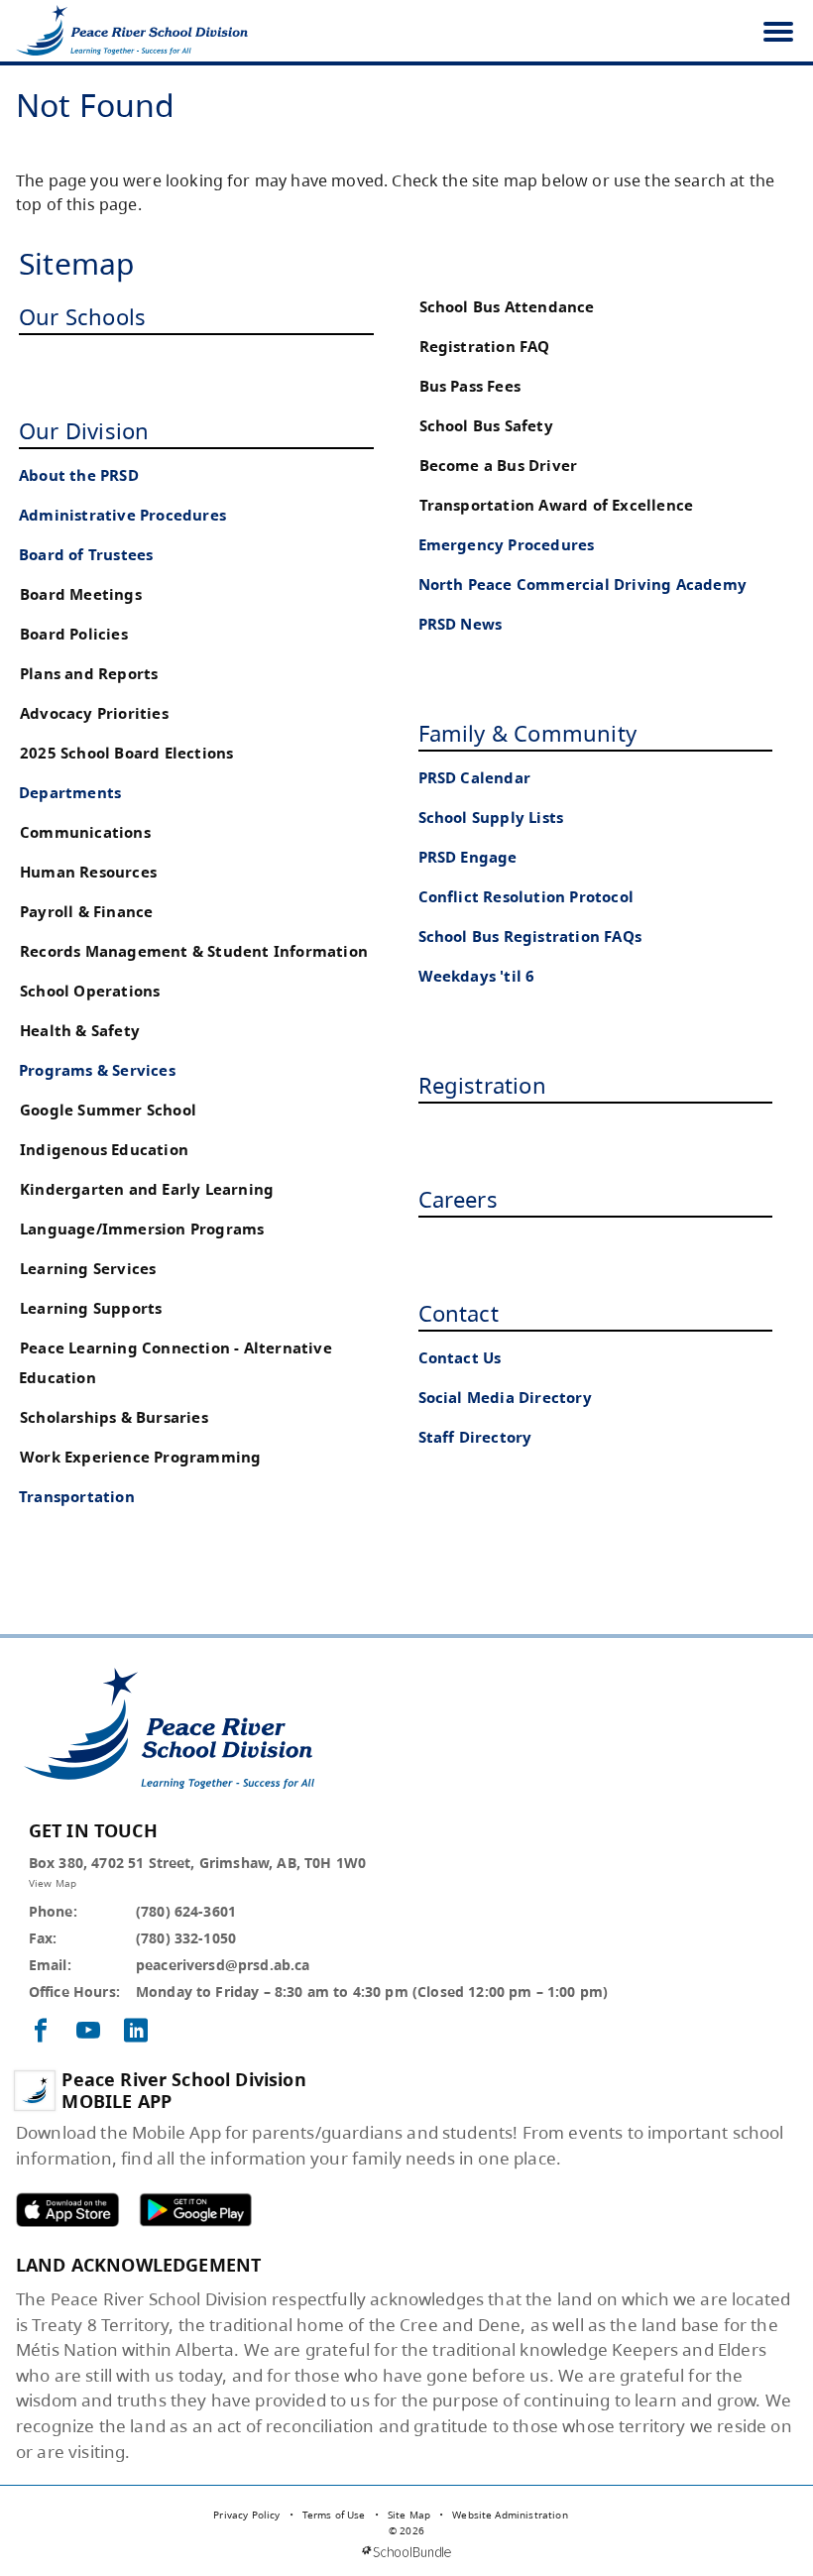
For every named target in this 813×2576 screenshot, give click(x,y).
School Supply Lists (491, 818)
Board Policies (74, 634)
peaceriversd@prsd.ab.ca (223, 1965)
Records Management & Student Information (194, 951)
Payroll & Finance (86, 912)
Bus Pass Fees (470, 386)
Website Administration (510, 2515)
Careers (458, 1199)
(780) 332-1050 (186, 1938)
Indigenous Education (104, 1150)
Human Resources (88, 872)
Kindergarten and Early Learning (147, 1189)
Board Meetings (81, 594)
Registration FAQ (485, 347)
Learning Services (88, 1269)
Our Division (84, 430)
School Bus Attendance (507, 307)
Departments (70, 793)
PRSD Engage (468, 857)
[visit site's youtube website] (88, 2032)
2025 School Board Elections (126, 753)
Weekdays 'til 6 (477, 976)
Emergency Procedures (507, 545)
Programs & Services (97, 1070)
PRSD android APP (195, 2210)
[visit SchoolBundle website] (406, 2552)
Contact (459, 1313)
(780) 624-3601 (186, 1911)
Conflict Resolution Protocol (526, 897)
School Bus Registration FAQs (530, 937)
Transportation (77, 1497)
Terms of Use (334, 2515)
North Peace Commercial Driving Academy (583, 585)
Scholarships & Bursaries (114, 1417)
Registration (482, 1085)
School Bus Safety (486, 426)
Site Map (409, 2515)
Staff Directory (475, 1437)
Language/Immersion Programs (142, 1229)
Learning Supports (91, 1308)
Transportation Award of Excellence (557, 505)
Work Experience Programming (140, 1457)
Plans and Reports (89, 674)
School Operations (90, 991)
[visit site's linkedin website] (136, 2032)
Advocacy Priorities (94, 713)
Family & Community (528, 733)
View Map (53, 1883)
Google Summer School (108, 1110)
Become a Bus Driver (499, 466)
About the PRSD (79, 475)
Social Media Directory (505, 1398)
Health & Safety (80, 1031)
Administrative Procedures (122, 515)
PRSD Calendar (475, 778)
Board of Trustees (86, 555)
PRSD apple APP (67, 2210)
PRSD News (461, 624)
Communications (85, 832)
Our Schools (82, 316)
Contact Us (460, 1358)
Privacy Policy (246, 2515)
